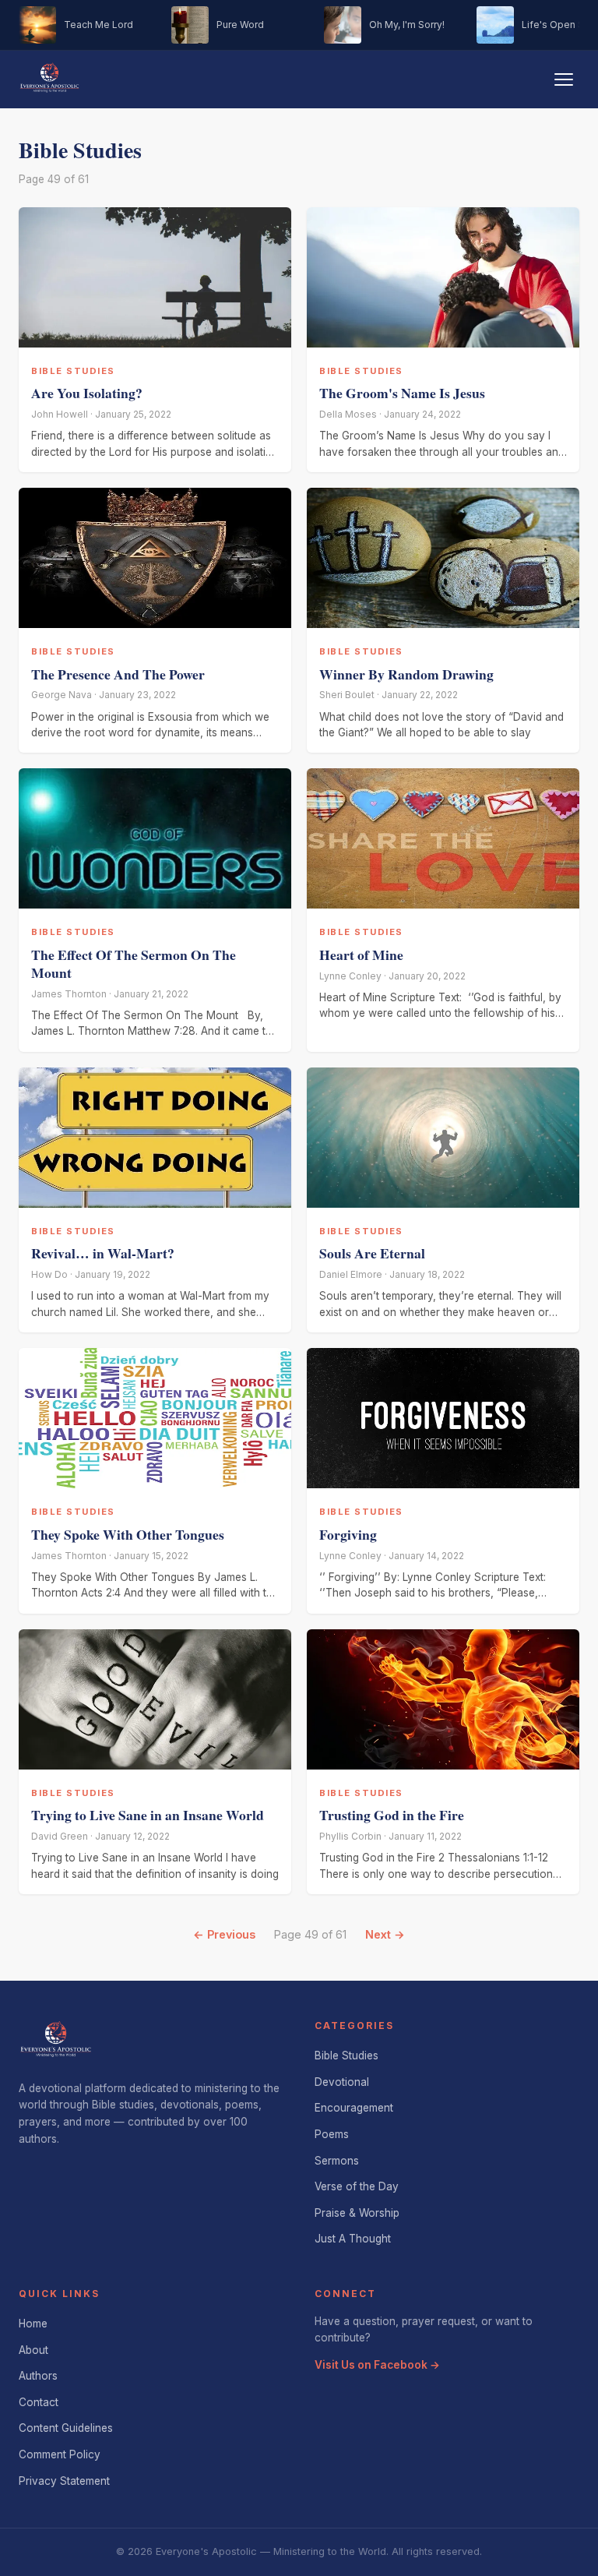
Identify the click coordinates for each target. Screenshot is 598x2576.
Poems (332, 2134)
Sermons (337, 2161)
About (33, 2350)
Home (33, 2324)
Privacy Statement (64, 2481)
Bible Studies (346, 2056)
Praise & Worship (357, 2213)
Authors (38, 2376)
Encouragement (354, 2108)
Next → (385, 1934)
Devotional (342, 2082)
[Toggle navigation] (564, 79)
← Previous (224, 1934)
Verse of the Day (357, 2186)
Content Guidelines (66, 2428)
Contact (39, 2402)
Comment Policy (60, 2454)
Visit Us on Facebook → (377, 2365)
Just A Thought (353, 2239)
